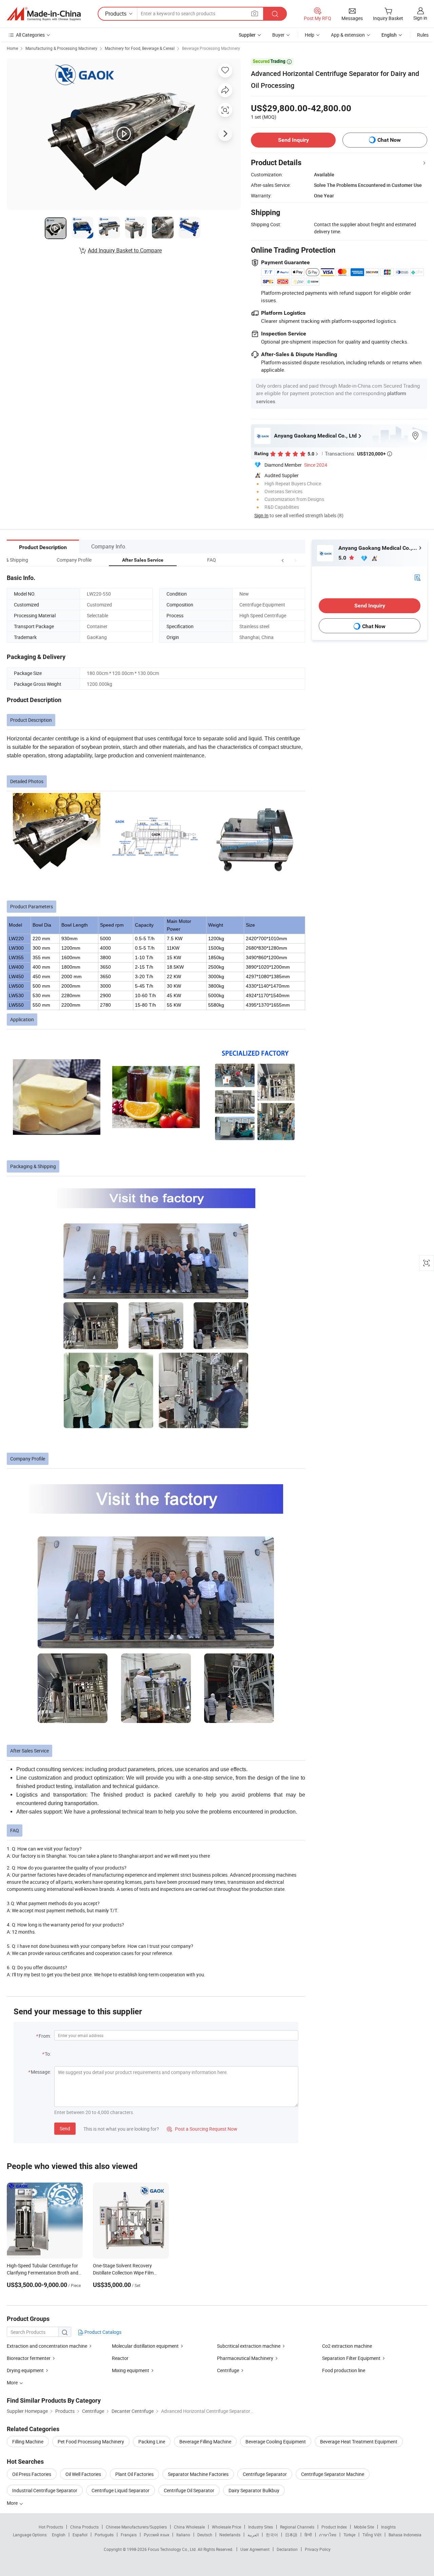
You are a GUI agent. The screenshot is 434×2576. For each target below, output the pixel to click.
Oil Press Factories (32, 2474)
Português (104, 2535)
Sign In (261, 515)
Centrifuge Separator (265, 2474)
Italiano (183, 2535)
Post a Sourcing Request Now (202, 2129)
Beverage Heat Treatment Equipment (359, 2442)
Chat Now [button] (389, 140)
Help (310, 35)
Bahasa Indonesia (405, 2535)
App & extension (348, 35)
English (59, 2535)
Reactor (120, 2358)
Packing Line (152, 2442)
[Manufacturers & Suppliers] (44, 14)
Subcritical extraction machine (249, 2346)
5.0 (343, 558)
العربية (253, 2535)
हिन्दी (308, 2535)
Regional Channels (297, 2527)
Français (129, 2535)
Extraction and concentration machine (47, 2346)
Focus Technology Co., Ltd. (173, 2549)
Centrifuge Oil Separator (189, 2490)
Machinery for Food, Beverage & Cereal (140, 48)
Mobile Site (364, 2527)
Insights (388, 2527)
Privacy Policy (318, 2549)
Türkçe (349, 2535)
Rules (423, 35)
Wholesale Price (226, 2527)
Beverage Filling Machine (205, 2442)
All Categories (30, 35)
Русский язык (156, 2535)
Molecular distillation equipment (145, 2346)
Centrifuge (228, 2370)
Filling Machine (28, 2442)
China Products (84, 2527)
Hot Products (51, 2527)
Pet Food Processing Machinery (91, 2442)
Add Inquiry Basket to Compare (125, 250)
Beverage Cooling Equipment (276, 2442)
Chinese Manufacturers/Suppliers (136, 2527)
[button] (283, 560)
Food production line (344, 2370)
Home (12, 48)
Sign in (420, 18)
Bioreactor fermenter (29, 2358)
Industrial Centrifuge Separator (45, 2490)
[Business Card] (417, 577)
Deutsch (205, 2535)
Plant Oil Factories (134, 2474)
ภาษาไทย (328, 2535)
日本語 (291, 2535)
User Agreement (255, 2549)
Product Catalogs (102, 2332)
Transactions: (358, 453)
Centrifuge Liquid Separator (121, 2490)
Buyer (278, 35)
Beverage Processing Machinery (211, 48)
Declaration (287, 2549)
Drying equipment (25, 2370)
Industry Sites (261, 2527)
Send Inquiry (293, 140)
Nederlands (230, 2535)
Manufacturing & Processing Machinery (61, 48)
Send (65, 2128)
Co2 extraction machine (347, 2346)
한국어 (272, 2535)
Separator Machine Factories (198, 2474)
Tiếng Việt (372, 2535)
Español (80, 2535)
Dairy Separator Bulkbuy (254, 2490)
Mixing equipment (131, 2370)
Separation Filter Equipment (351, 2358)
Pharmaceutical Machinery (246, 2358)
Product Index (334, 2527)
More (13, 2503)
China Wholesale (189, 2527)
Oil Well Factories (83, 2474)
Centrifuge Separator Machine (333, 2474)
